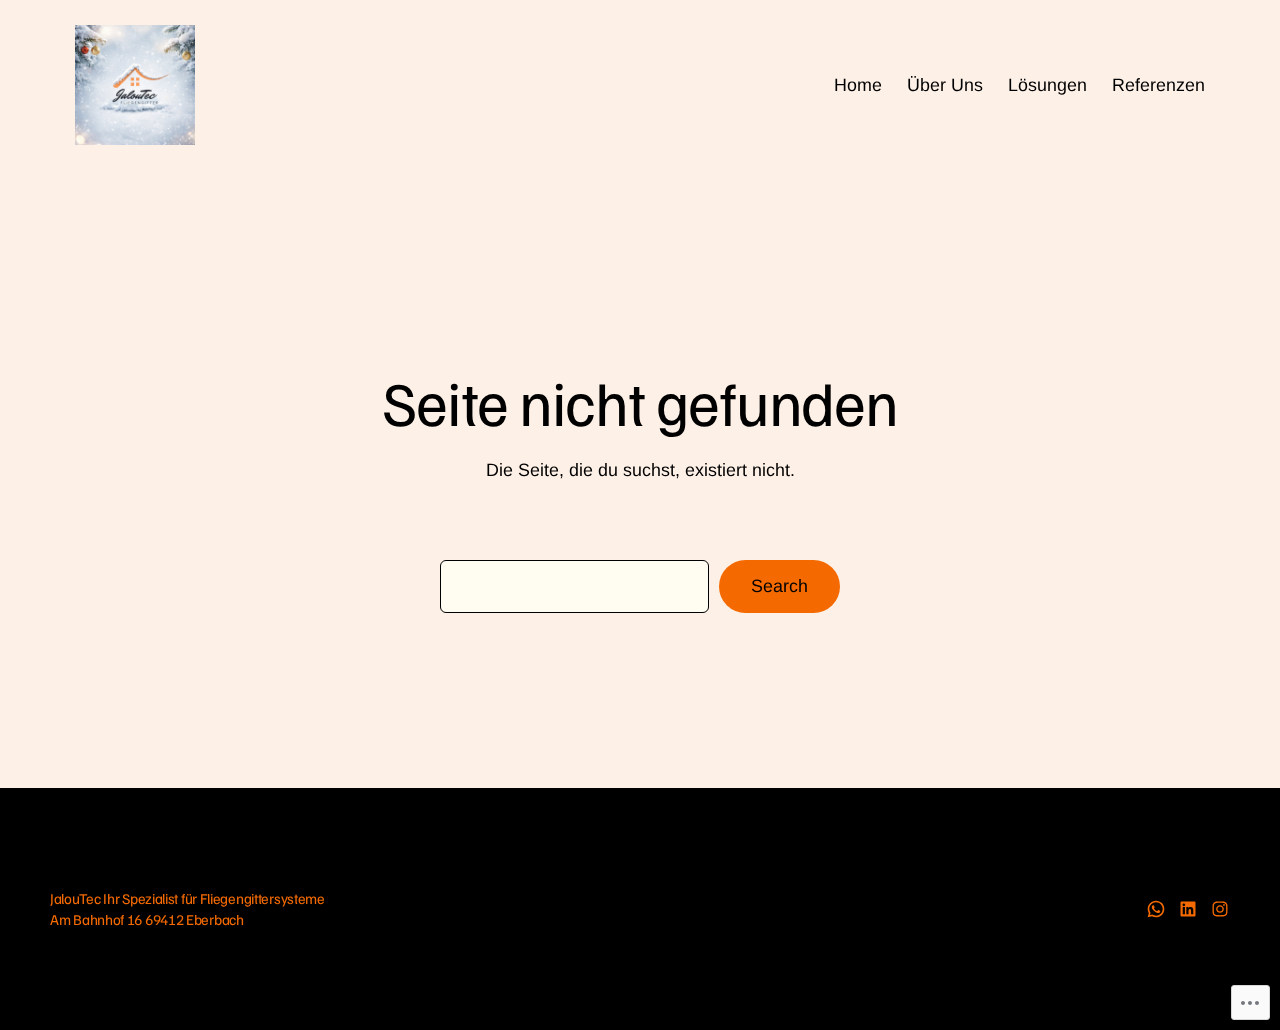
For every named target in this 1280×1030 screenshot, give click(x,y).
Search (779, 586)
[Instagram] (1220, 909)
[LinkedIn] (1188, 909)
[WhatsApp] (1156, 909)
